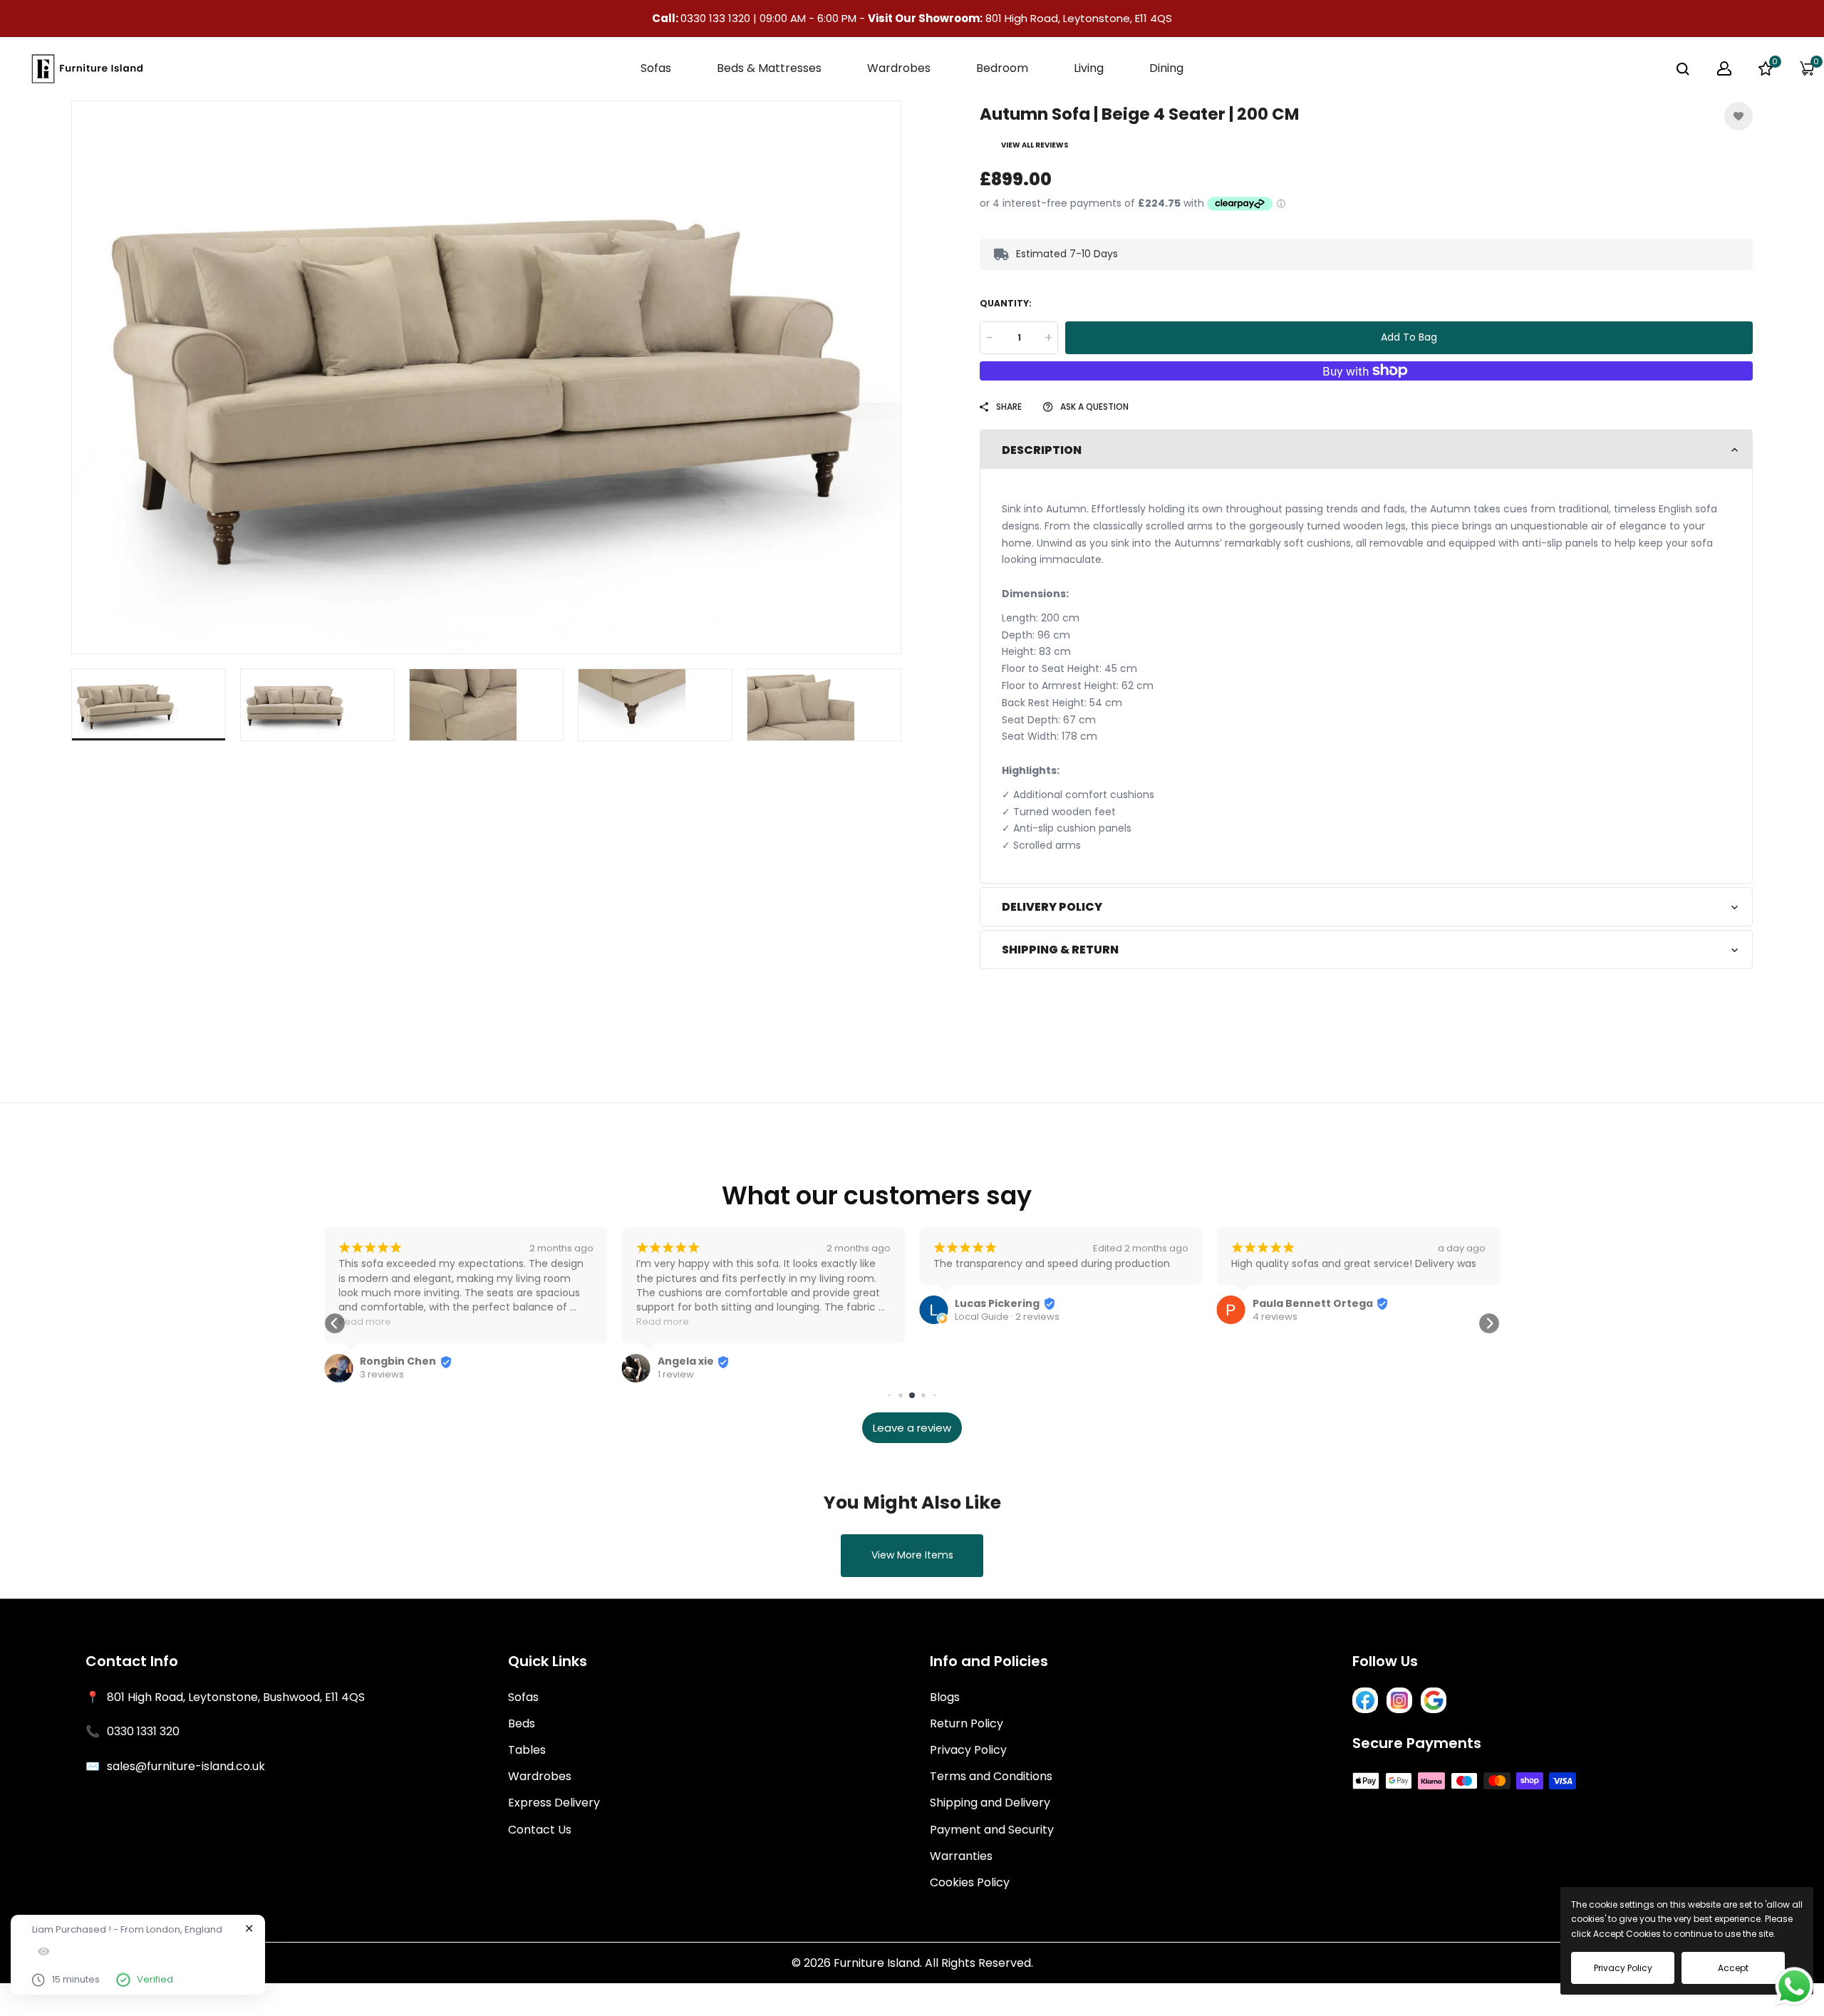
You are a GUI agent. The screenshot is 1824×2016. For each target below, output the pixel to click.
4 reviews (1275, 1317)
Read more (365, 1322)
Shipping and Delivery (990, 1803)
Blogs (945, 1697)
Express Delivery (554, 1803)
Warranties (961, 1856)
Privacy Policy (968, 1750)
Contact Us (540, 1830)
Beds (522, 1723)
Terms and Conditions (991, 1776)
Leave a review (912, 1428)
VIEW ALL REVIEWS (1035, 145)
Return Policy (967, 1723)
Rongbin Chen (398, 1361)
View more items (912, 1555)
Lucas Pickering (997, 1303)
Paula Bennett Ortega (1313, 1303)
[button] (335, 1323)
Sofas (523, 1697)
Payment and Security (992, 1830)
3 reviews (382, 1375)
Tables (527, 1750)
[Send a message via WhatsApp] (1794, 1986)
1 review (676, 1375)
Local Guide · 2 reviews (1007, 1317)
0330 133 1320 (717, 18)
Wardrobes (540, 1776)
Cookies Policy (970, 1882)
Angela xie (686, 1361)
